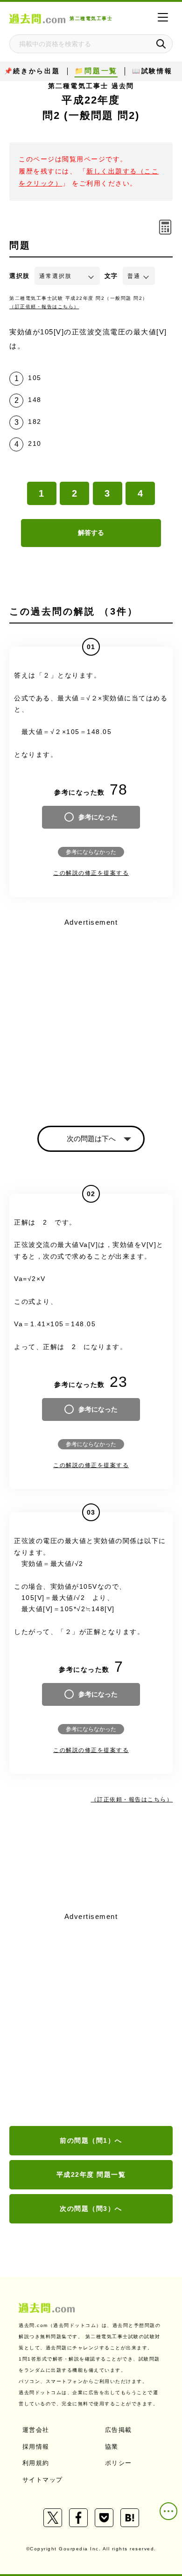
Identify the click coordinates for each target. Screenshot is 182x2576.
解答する (91, 533)
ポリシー (119, 2463)
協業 (112, 2447)
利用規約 (36, 2463)
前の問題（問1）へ (91, 2140)
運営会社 (36, 2430)
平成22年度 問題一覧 (91, 2174)
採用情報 (36, 2447)
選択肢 (20, 276)
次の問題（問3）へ (91, 2209)
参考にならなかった (91, 852)
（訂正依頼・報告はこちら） (44, 307)
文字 (111, 276)
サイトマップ (43, 2480)
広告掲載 (119, 2430)
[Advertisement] (91, 2020)
